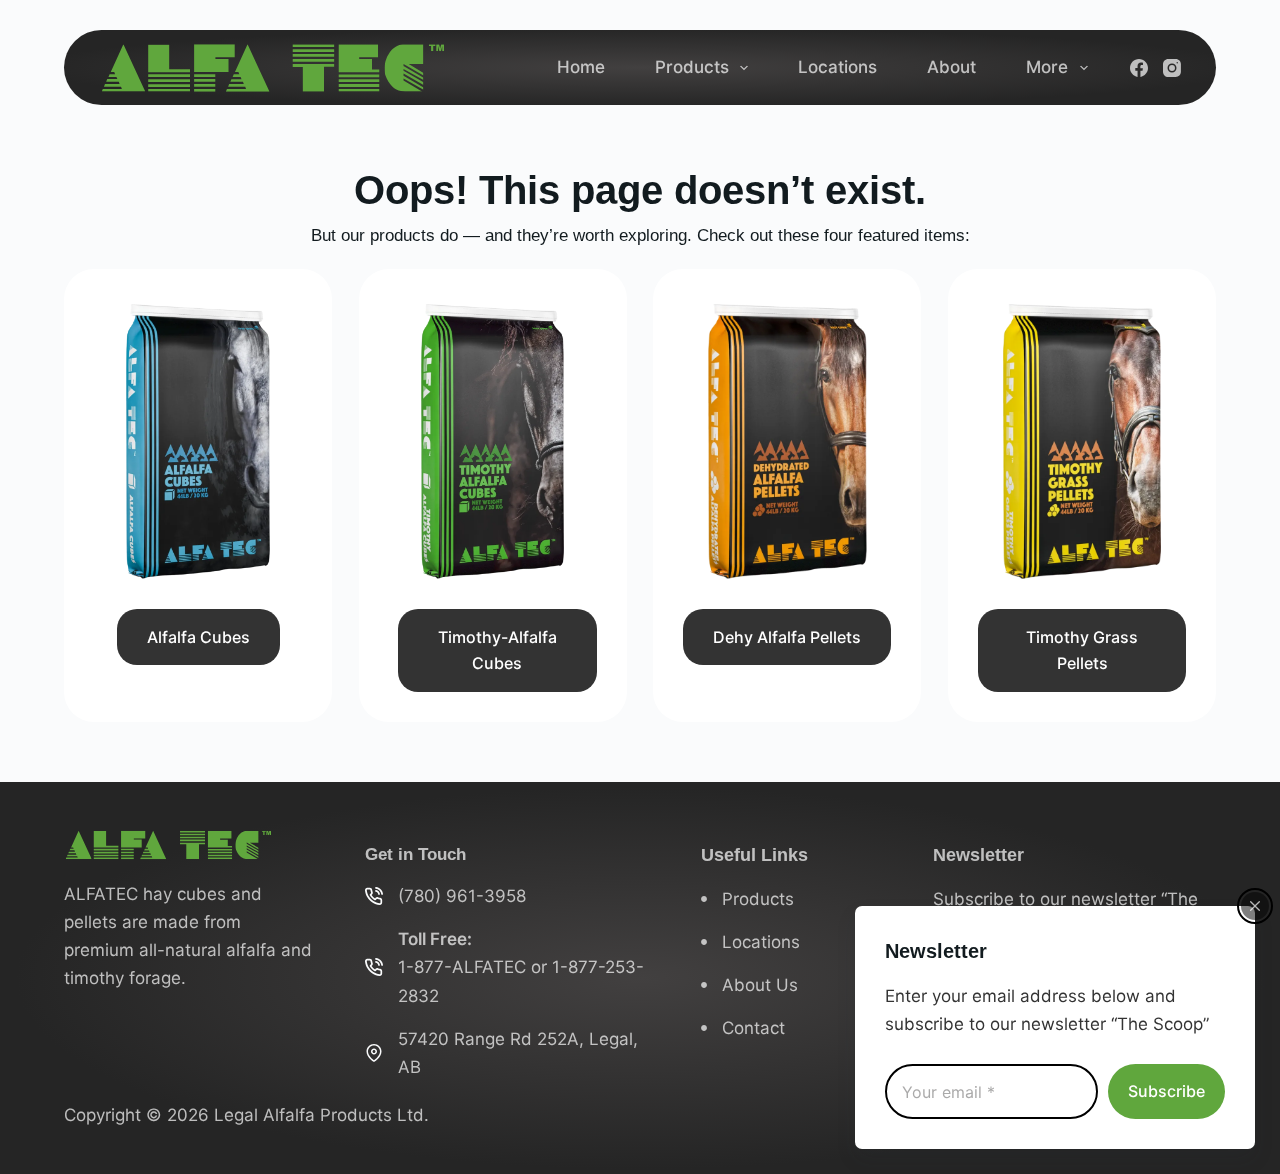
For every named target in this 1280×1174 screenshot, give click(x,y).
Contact (753, 1028)
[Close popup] (1255, 906)
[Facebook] (1139, 68)
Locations (837, 67)
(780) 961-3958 (462, 896)
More (1047, 67)
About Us (760, 985)
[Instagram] (1172, 68)
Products (692, 67)
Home (581, 67)
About (951, 67)
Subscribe (1166, 1091)
